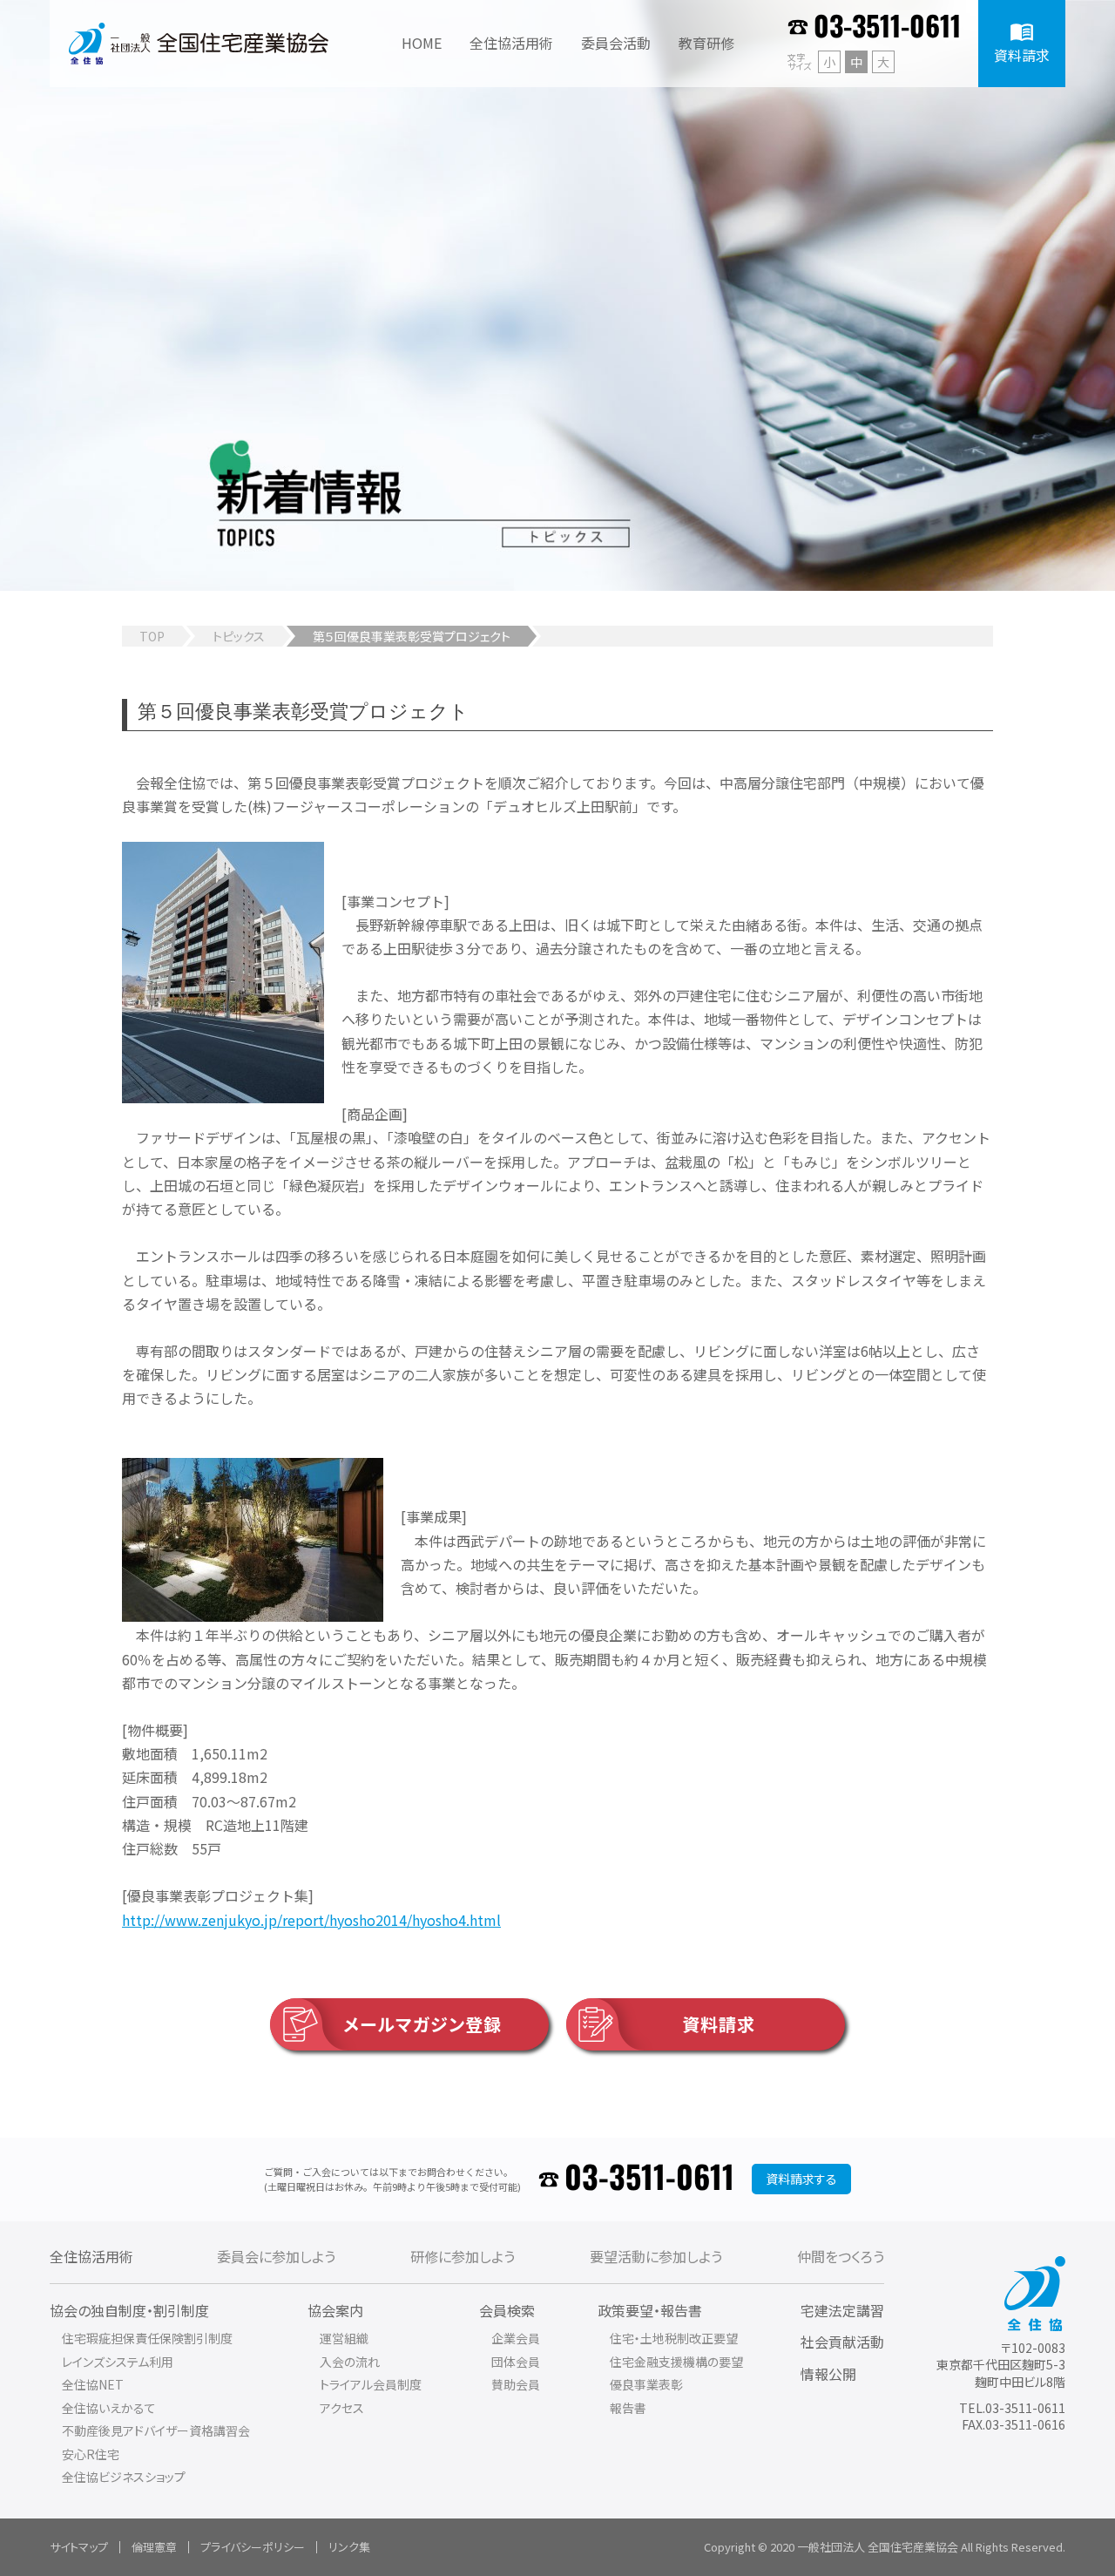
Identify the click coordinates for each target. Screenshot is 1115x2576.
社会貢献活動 (842, 2342)
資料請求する (801, 2179)
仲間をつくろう (841, 2256)
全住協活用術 (91, 2256)
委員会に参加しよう (276, 2256)
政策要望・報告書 (650, 2310)
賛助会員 (516, 2384)
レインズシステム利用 (118, 2362)
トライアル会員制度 (371, 2384)
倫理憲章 (154, 2547)
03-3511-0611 (887, 28)
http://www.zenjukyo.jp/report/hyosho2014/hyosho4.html (311, 1920)
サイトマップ (79, 2547)
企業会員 (516, 2338)
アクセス (342, 2408)
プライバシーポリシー (253, 2547)
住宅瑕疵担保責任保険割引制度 (147, 2338)
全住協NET (93, 2384)
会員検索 (507, 2310)
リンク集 (349, 2547)
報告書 (628, 2408)
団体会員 (516, 2362)
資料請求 (719, 2024)
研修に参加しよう (463, 2256)
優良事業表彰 (646, 2384)
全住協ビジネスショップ (124, 2477)
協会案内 (335, 2310)
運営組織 (344, 2338)
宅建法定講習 (842, 2310)
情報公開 (828, 2374)
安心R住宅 (91, 2454)
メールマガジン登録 (422, 2024)
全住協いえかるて (109, 2408)
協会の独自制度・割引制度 (129, 2310)
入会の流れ (350, 2362)
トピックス (239, 636)
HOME (422, 43)
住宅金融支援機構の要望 (676, 2362)
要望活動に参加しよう (656, 2256)
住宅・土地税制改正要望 (674, 2338)
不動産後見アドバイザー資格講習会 (156, 2430)
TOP (152, 636)
